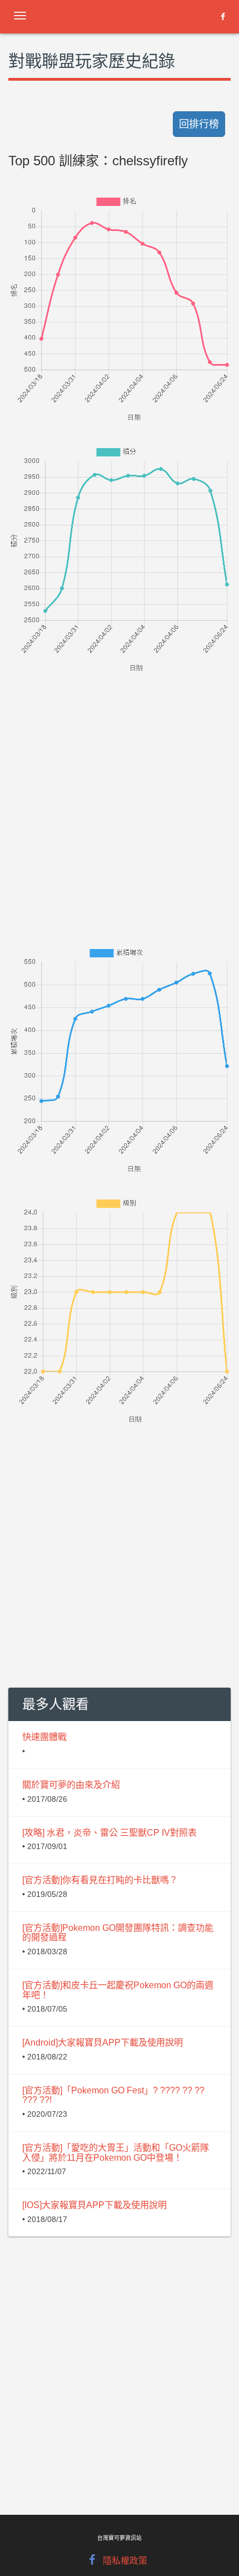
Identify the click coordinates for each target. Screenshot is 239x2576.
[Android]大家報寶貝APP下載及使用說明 (103, 2042)
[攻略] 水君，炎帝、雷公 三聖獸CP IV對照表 (109, 1833)
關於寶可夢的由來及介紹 (71, 1785)
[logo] (97, 14)
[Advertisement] (120, 794)
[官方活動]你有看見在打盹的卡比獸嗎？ (100, 1880)
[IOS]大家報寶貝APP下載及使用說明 (94, 2205)
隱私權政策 (125, 2561)
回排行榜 (199, 124)
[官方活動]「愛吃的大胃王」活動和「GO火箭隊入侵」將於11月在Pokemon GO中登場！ (116, 2153)
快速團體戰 (44, 1737)
